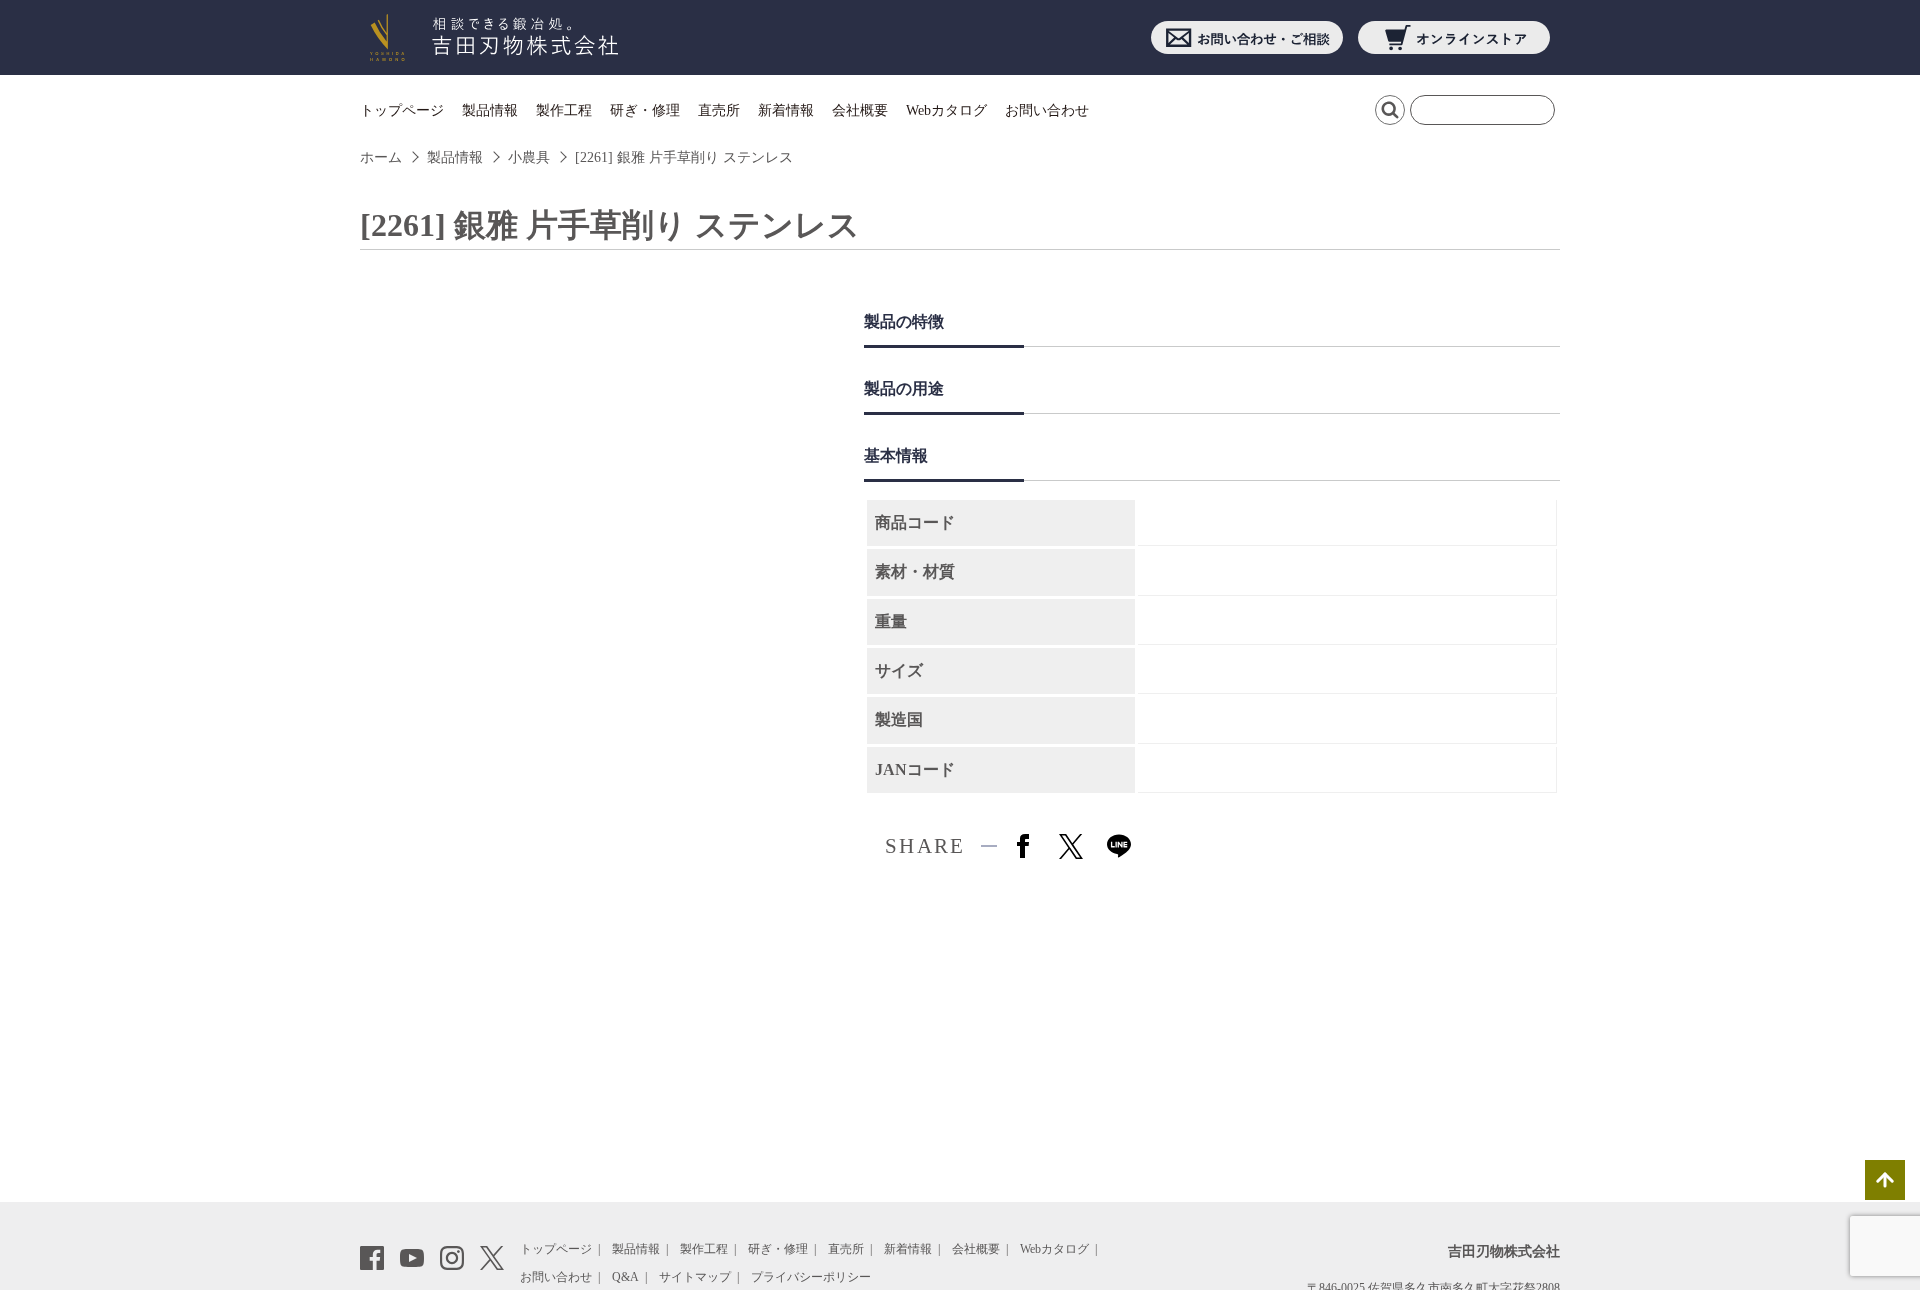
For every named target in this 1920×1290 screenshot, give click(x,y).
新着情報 (786, 110)
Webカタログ (946, 110)
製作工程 (564, 110)
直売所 (719, 110)
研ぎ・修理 (645, 110)
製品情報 (490, 110)
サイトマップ (695, 1277)
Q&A (625, 1277)
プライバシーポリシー (811, 1277)
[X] (1071, 846)
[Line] (1119, 846)
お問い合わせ (1047, 110)
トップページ (402, 110)
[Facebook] (1023, 846)
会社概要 (860, 110)
